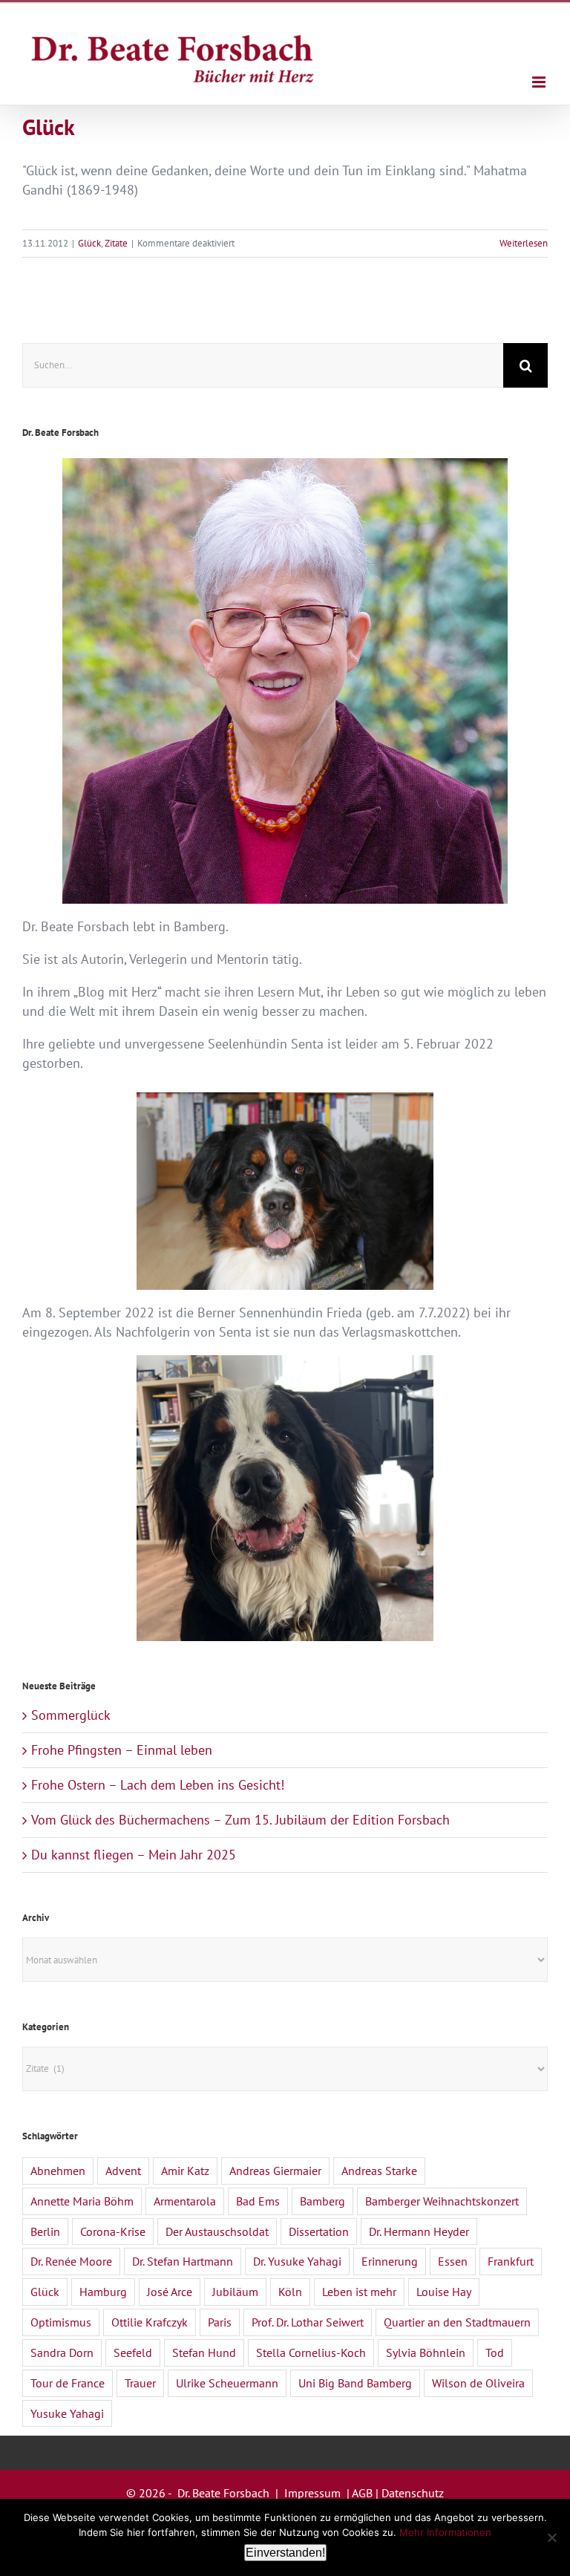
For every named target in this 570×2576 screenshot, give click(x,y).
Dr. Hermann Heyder (419, 2231)
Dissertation (319, 2231)
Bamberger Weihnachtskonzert (442, 2201)
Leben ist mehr (359, 2292)
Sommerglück (71, 1715)
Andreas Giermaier (275, 2171)
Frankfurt (511, 2261)
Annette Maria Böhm (82, 2201)
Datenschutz (413, 2493)
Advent (123, 2171)
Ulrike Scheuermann (227, 2383)
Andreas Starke (379, 2171)
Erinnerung (390, 2261)
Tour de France (68, 2383)
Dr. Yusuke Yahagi (297, 2261)
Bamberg (322, 2201)
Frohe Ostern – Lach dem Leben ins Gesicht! (158, 1785)
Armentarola (185, 2201)
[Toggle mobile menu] (540, 82)
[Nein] (551, 2537)
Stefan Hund (204, 2352)
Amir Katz (185, 2171)
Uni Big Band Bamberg (355, 2383)
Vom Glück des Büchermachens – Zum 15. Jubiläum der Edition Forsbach (240, 1820)
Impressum (312, 2493)
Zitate (116, 243)
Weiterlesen (524, 243)
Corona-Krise (113, 2231)
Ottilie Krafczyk (150, 2322)
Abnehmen (58, 2171)
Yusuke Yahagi (67, 2413)
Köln (290, 2292)
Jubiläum (235, 2292)
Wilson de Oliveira (478, 2383)
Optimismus (61, 2322)
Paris (220, 2322)
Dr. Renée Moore (71, 2261)
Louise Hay (444, 2292)
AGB (362, 2493)
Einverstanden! (285, 2553)
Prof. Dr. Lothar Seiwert (308, 2322)
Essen (453, 2261)
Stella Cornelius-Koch (311, 2352)
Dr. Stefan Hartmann (183, 2261)
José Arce (170, 2292)
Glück (49, 127)
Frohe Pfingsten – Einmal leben (122, 1750)
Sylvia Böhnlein (426, 2352)
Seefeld (133, 2352)
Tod (495, 2352)
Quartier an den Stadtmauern (457, 2322)
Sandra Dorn (62, 2352)
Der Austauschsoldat (217, 2231)
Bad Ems (258, 2201)
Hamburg (103, 2292)
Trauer (140, 2383)
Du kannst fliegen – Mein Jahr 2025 (134, 1855)
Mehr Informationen (445, 2532)
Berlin (45, 2231)
